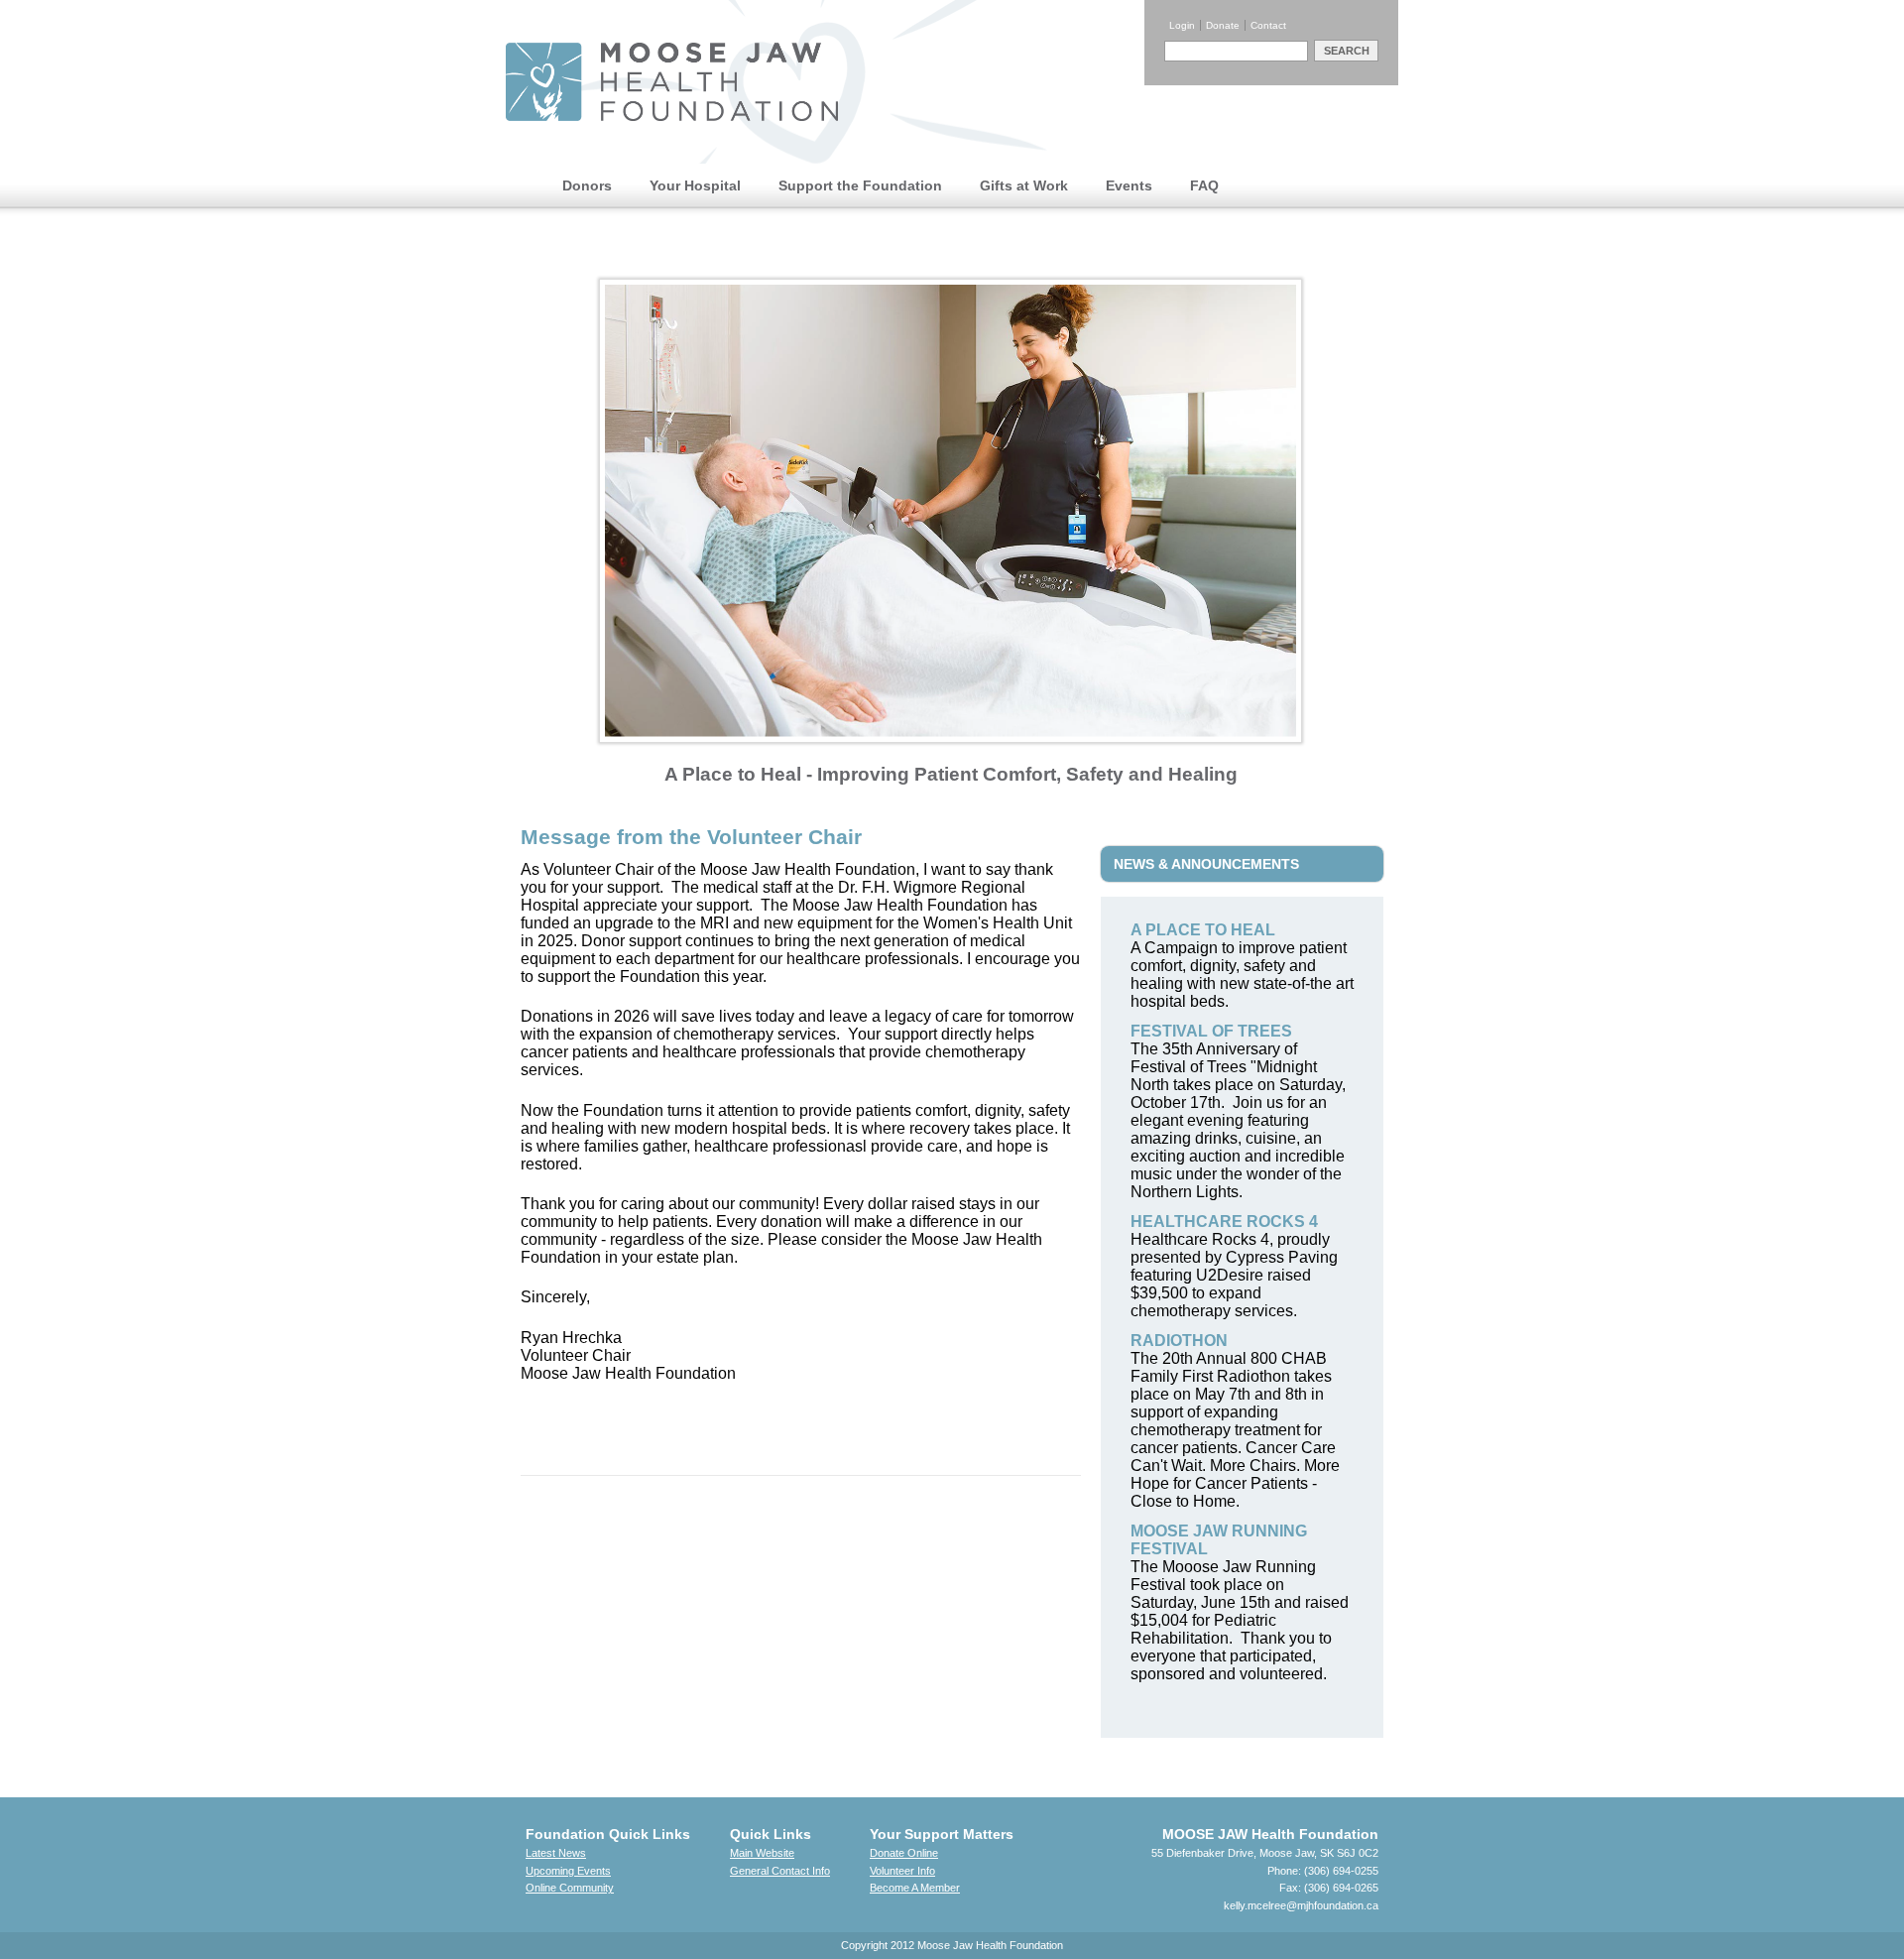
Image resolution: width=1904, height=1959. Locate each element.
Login (1182, 25)
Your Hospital (695, 185)
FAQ (1204, 185)
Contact (1268, 25)
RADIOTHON (1179, 1341)
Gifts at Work (1024, 185)
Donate (1223, 25)
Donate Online (904, 1853)
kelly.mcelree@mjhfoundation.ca (1301, 1905)
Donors (587, 185)
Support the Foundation (860, 185)
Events (1129, 185)
